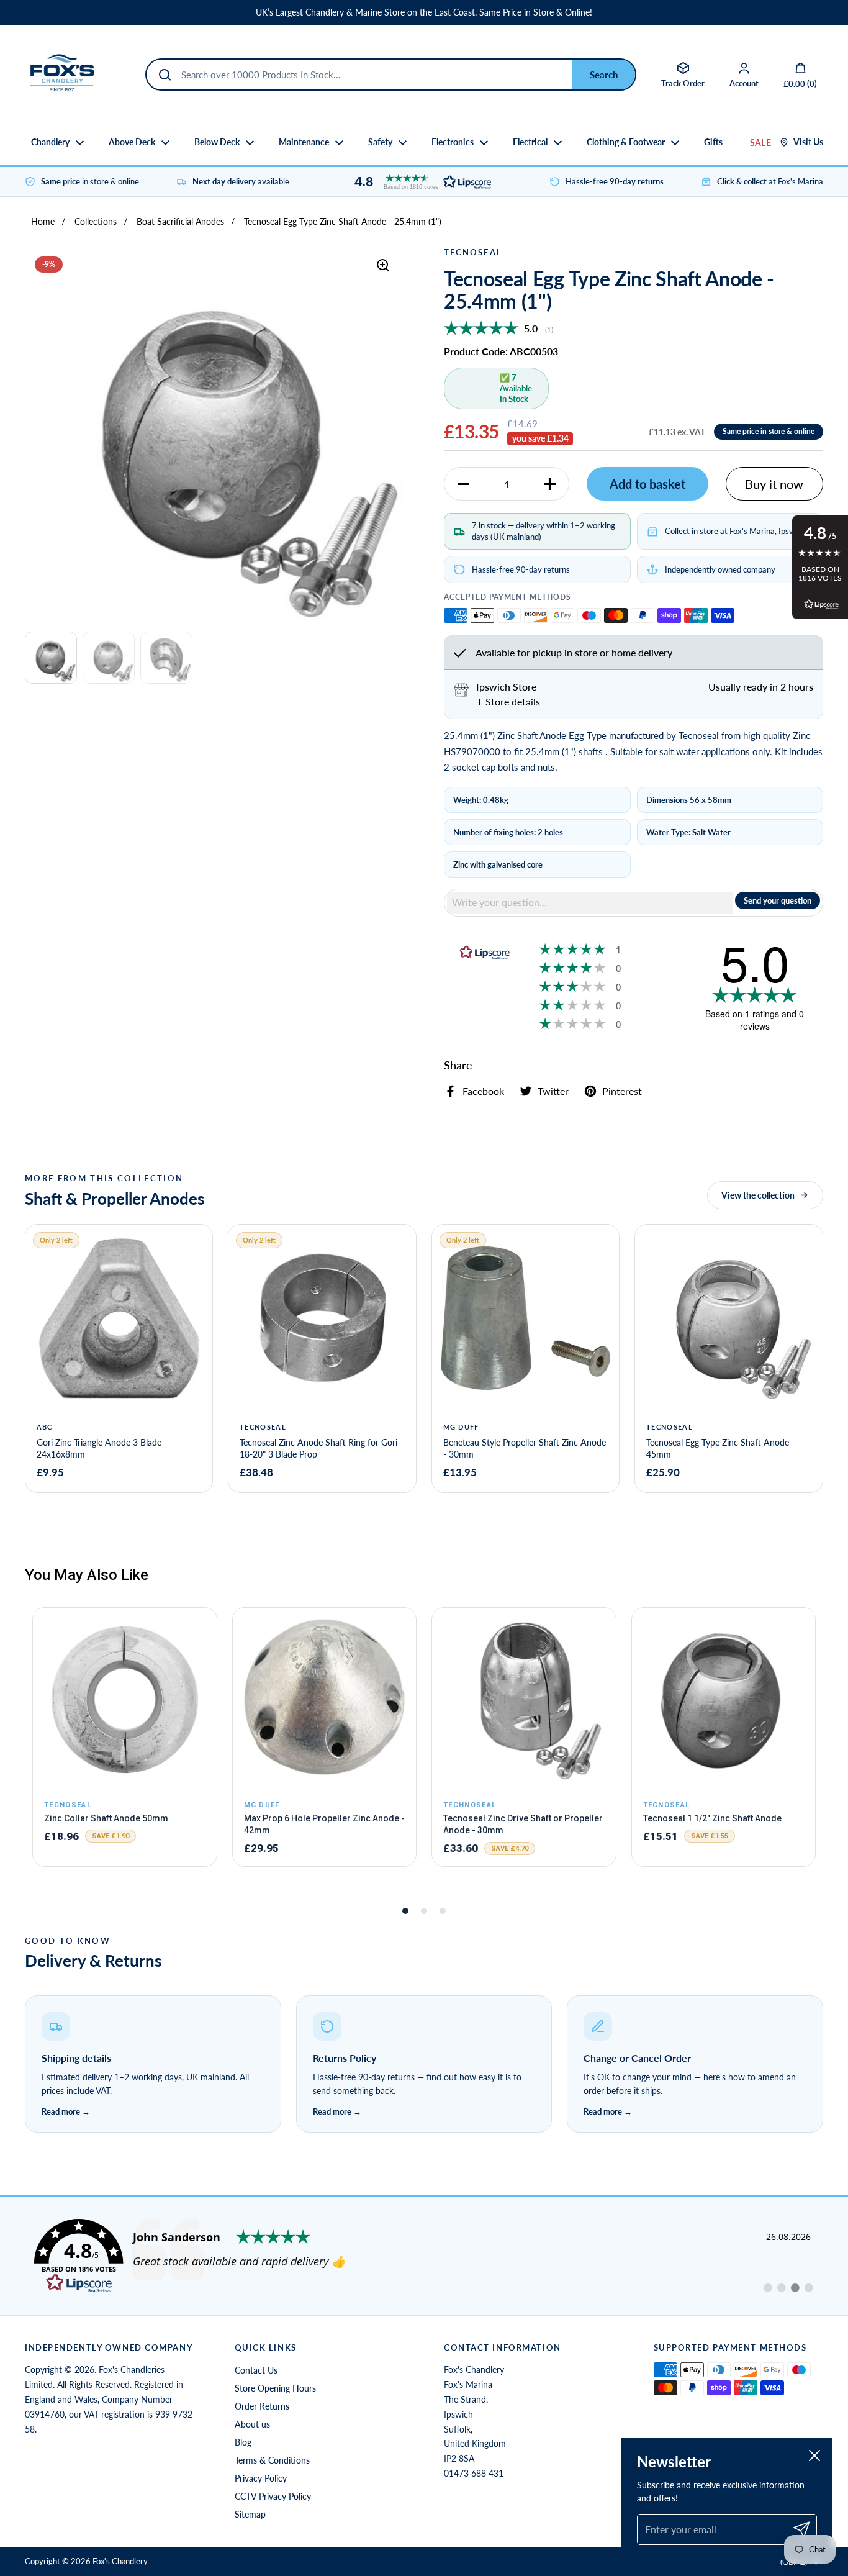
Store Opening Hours (275, 2388)
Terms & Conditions (272, 2460)
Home (43, 221)
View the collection (758, 1195)
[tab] (508, 702)
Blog (243, 2442)
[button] (420, 182)
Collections (96, 221)
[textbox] (590, 902)
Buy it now (774, 484)
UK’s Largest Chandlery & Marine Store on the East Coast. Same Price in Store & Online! (424, 12)
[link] (424, 2256)
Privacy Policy (261, 2478)
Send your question (778, 900)
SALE (760, 143)
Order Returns (262, 2406)
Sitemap (250, 2514)
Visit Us (808, 142)
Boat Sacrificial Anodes (180, 221)
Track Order (683, 83)
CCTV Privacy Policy (273, 2496)
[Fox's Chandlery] (62, 75)
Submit (604, 75)
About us (252, 2424)
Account (744, 83)
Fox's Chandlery (120, 2561)
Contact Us (256, 2370)
